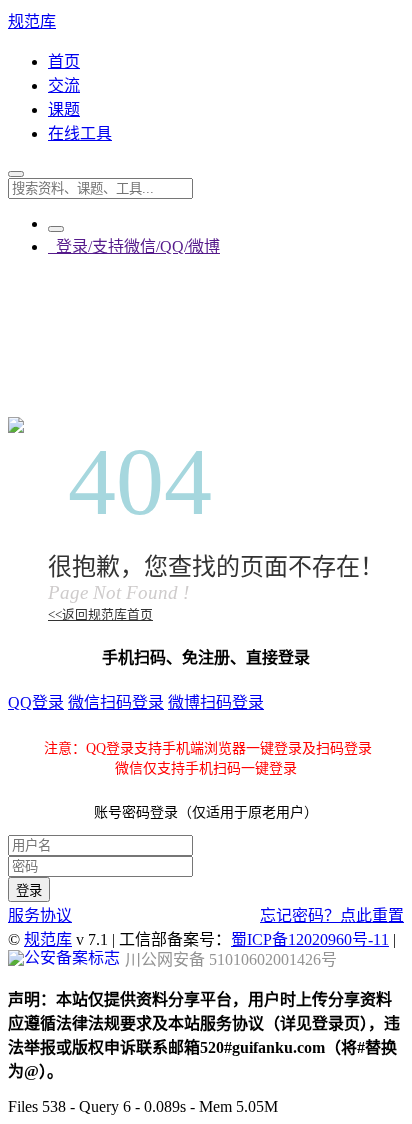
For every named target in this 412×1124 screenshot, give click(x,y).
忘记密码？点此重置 (332, 915)
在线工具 (80, 133)
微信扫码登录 (116, 702)
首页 (64, 61)
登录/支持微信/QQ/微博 (134, 246)
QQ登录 (36, 702)
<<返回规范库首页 (100, 615)
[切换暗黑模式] (56, 229)
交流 (64, 85)
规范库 (32, 21)
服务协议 (40, 915)
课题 (64, 109)
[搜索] (16, 174)
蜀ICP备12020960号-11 (310, 939)
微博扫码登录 (216, 702)
